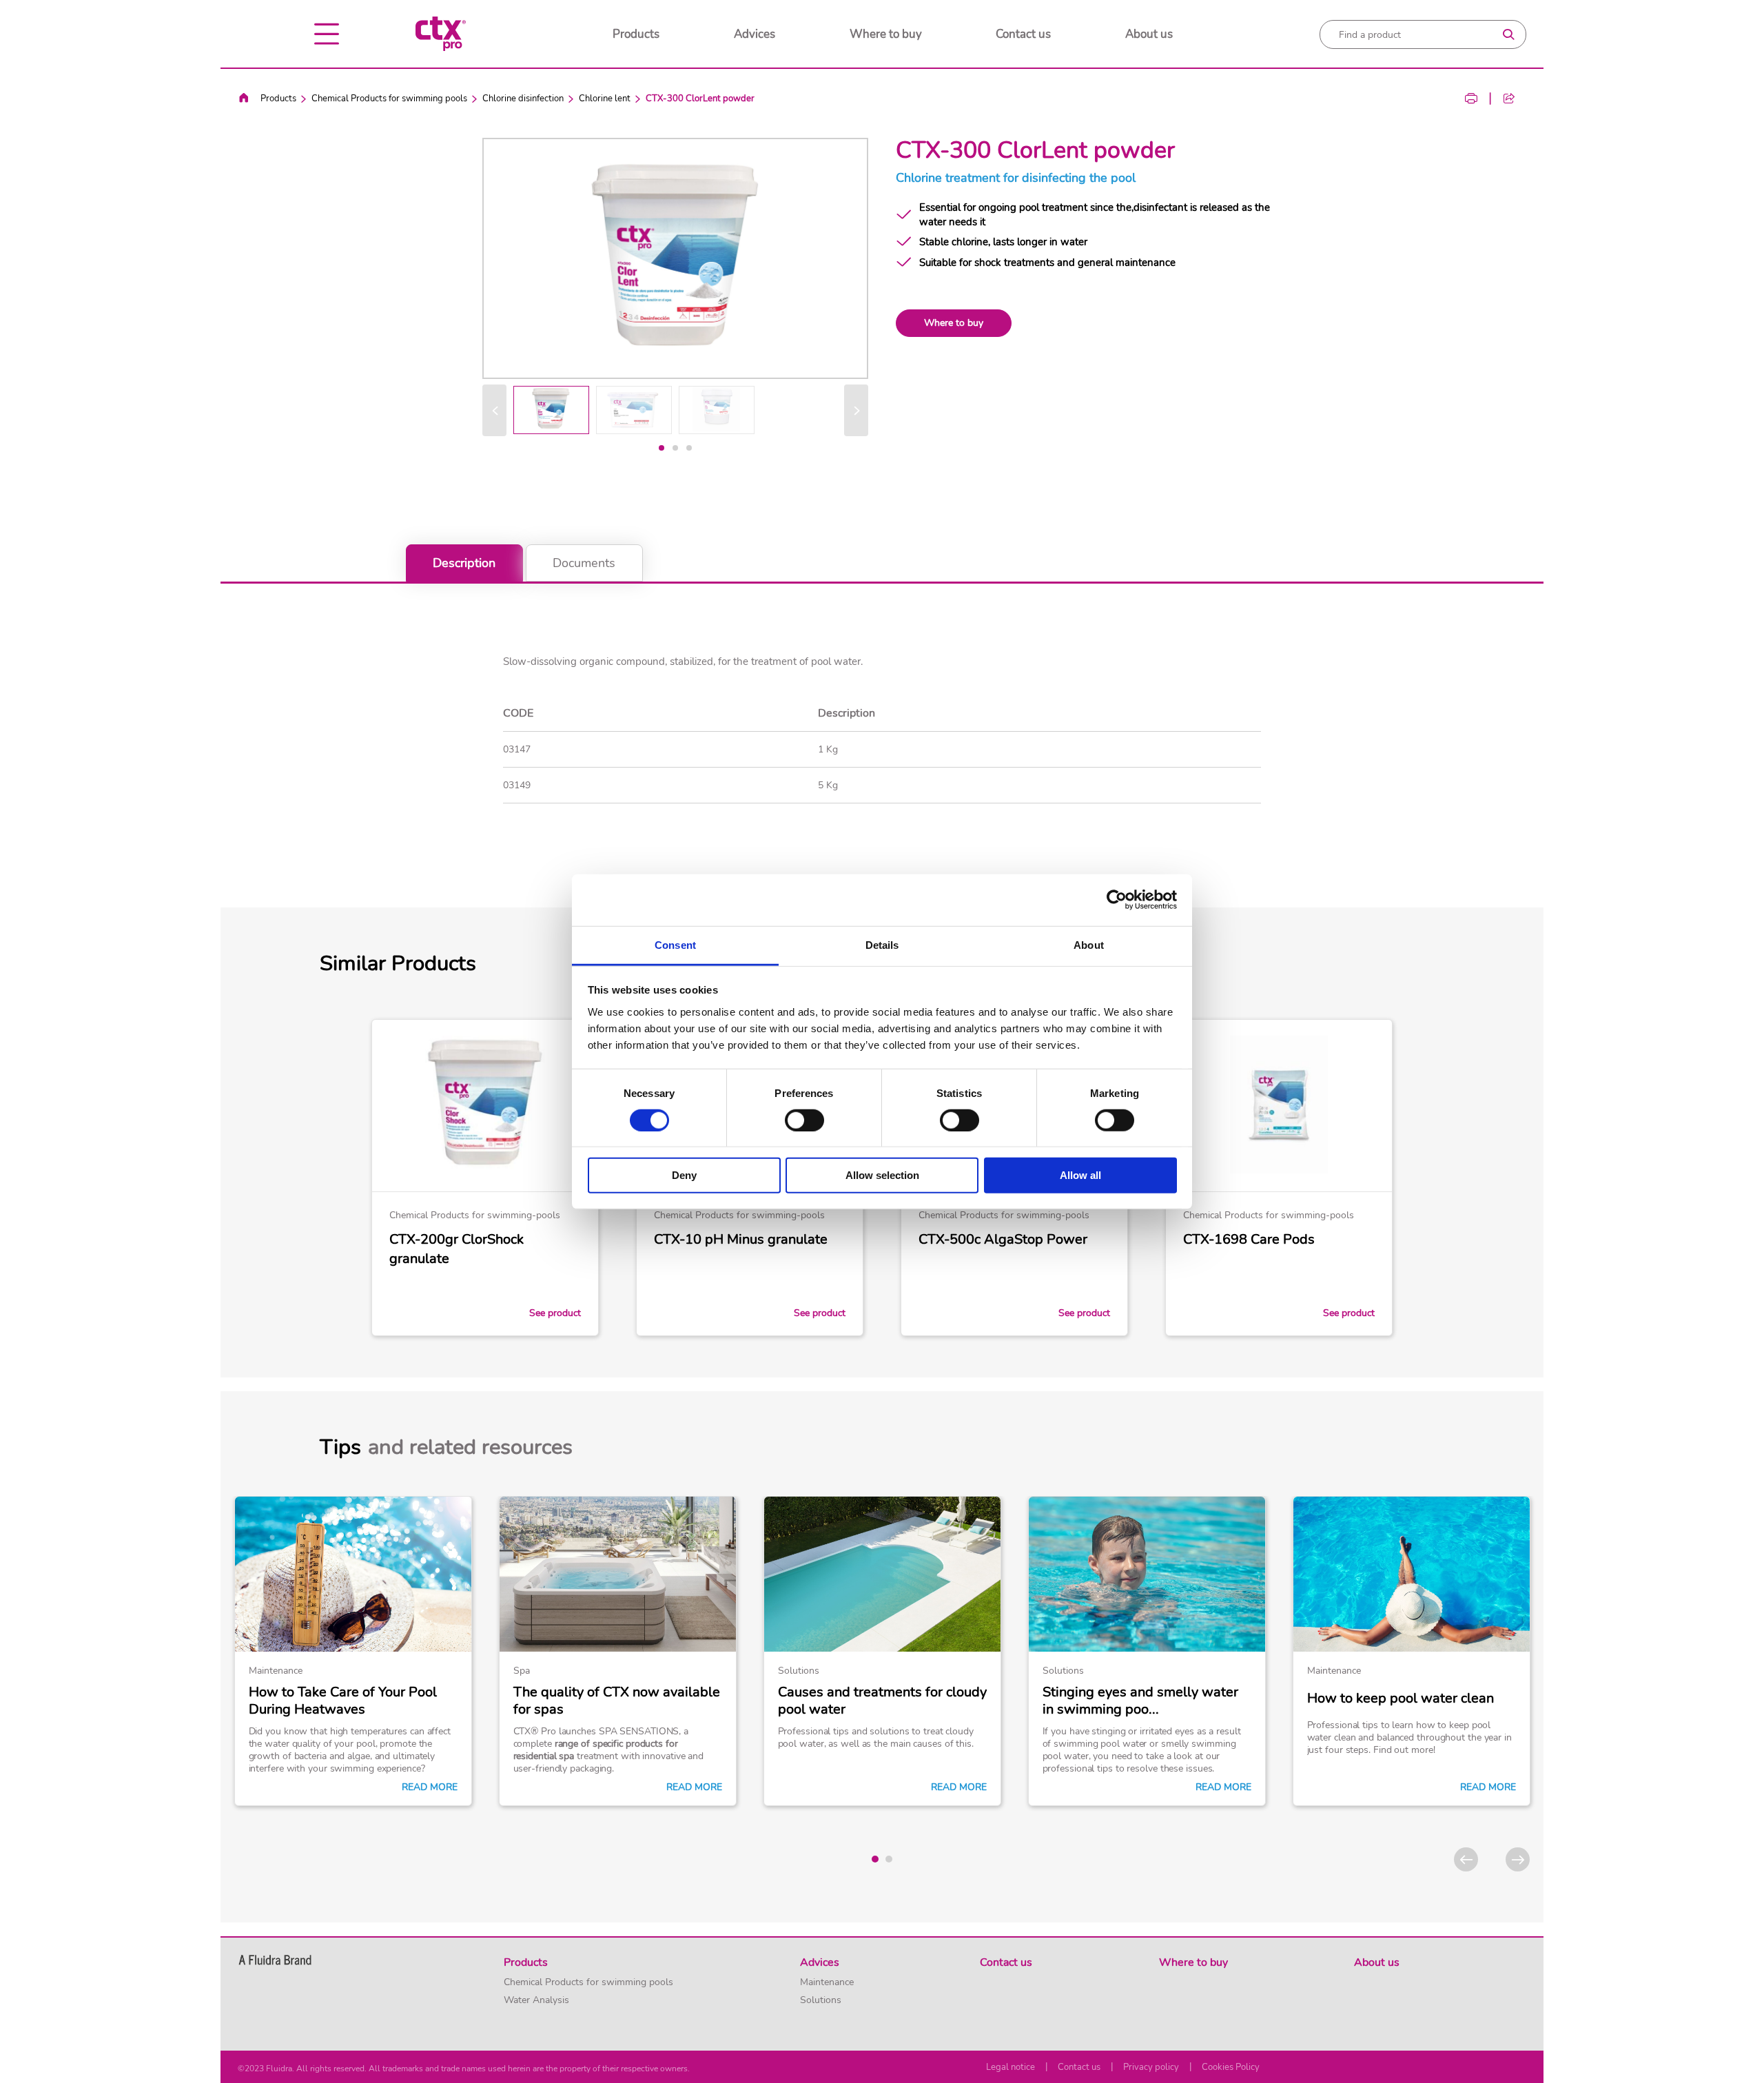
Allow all (1080, 1175)
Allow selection (882, 1175)
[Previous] (494, 410)
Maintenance (827, 1982)
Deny (684, 1175)
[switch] (804, 1120)
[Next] (856, 410)
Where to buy (886, 34)
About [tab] (1089, 944)
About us (1149, 34)
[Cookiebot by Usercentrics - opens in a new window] (1117, 900)
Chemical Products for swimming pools (389, 99)
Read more (430, 1787)
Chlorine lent (605, 99)
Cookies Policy (1231, 2067)
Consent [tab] (675, 944)
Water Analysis (536, 2000)
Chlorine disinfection (523, 99)
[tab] (661, 448)
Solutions (821, 2000)
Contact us (1023, 34)
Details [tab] (882, 944)
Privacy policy (1151, 2067)
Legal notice (1011, 2067)
